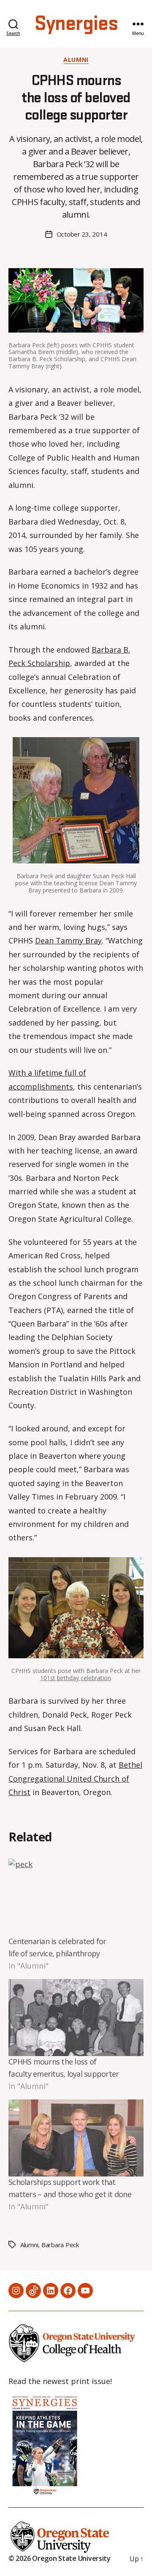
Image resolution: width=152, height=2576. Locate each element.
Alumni (76, 60)
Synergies (76, 24)
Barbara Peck (60, 2245)
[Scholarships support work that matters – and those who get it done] (76, 2138)
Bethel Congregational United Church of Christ (75, 1778)
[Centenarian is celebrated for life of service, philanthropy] (76, 1897)
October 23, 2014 (82, 234)
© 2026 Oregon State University (60, 2558)
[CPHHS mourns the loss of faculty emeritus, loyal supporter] (76, 2018)
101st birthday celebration (76, 1678)
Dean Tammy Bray (68, 940)
